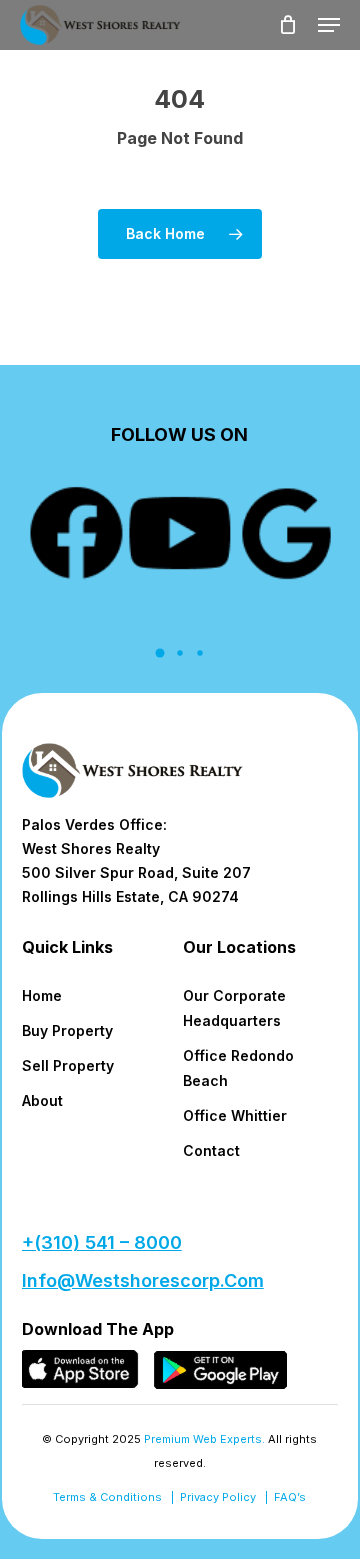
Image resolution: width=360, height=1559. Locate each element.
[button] (329, 25)
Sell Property (68, 1065)
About (42, 1100)
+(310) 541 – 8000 (102, 1242)
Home (42, 995)
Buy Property (67, 1030)
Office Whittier (235, 1115)
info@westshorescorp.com (143, 1280)
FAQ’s (290, 1497)
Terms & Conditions (107, 1497)
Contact (211, 1150)
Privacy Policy (218, 1497)
